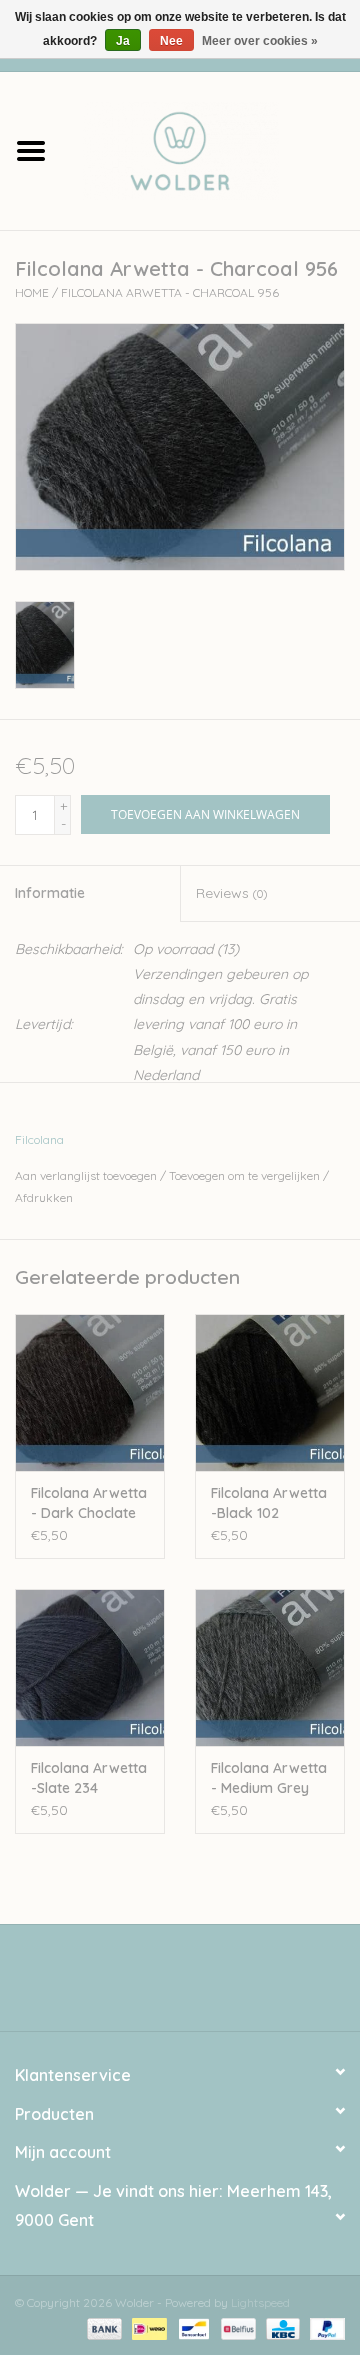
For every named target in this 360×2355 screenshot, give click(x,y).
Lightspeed (260, 2302)
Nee (171, 41)
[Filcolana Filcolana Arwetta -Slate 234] (90, 1667)
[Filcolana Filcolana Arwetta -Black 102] (270, 1392)
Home (32, 292)
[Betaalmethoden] (102, 2327)
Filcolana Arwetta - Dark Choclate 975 (89, 1503)
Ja (123, 41)
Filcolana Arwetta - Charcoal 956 (170, 292)
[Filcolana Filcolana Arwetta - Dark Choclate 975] (90, 1392)
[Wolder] (211, 149)
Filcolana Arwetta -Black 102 (269, 1503)
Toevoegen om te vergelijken (246, 1175)
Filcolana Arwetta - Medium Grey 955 (269, 1778)
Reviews (231, 893)
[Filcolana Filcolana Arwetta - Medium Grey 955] (270, 1667)
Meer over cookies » (260, 41)
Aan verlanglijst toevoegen (86, 1175)
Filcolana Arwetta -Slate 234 (89, 1778)
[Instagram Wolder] (198, 1985)
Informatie (50, 893)
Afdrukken (44, 1197)
